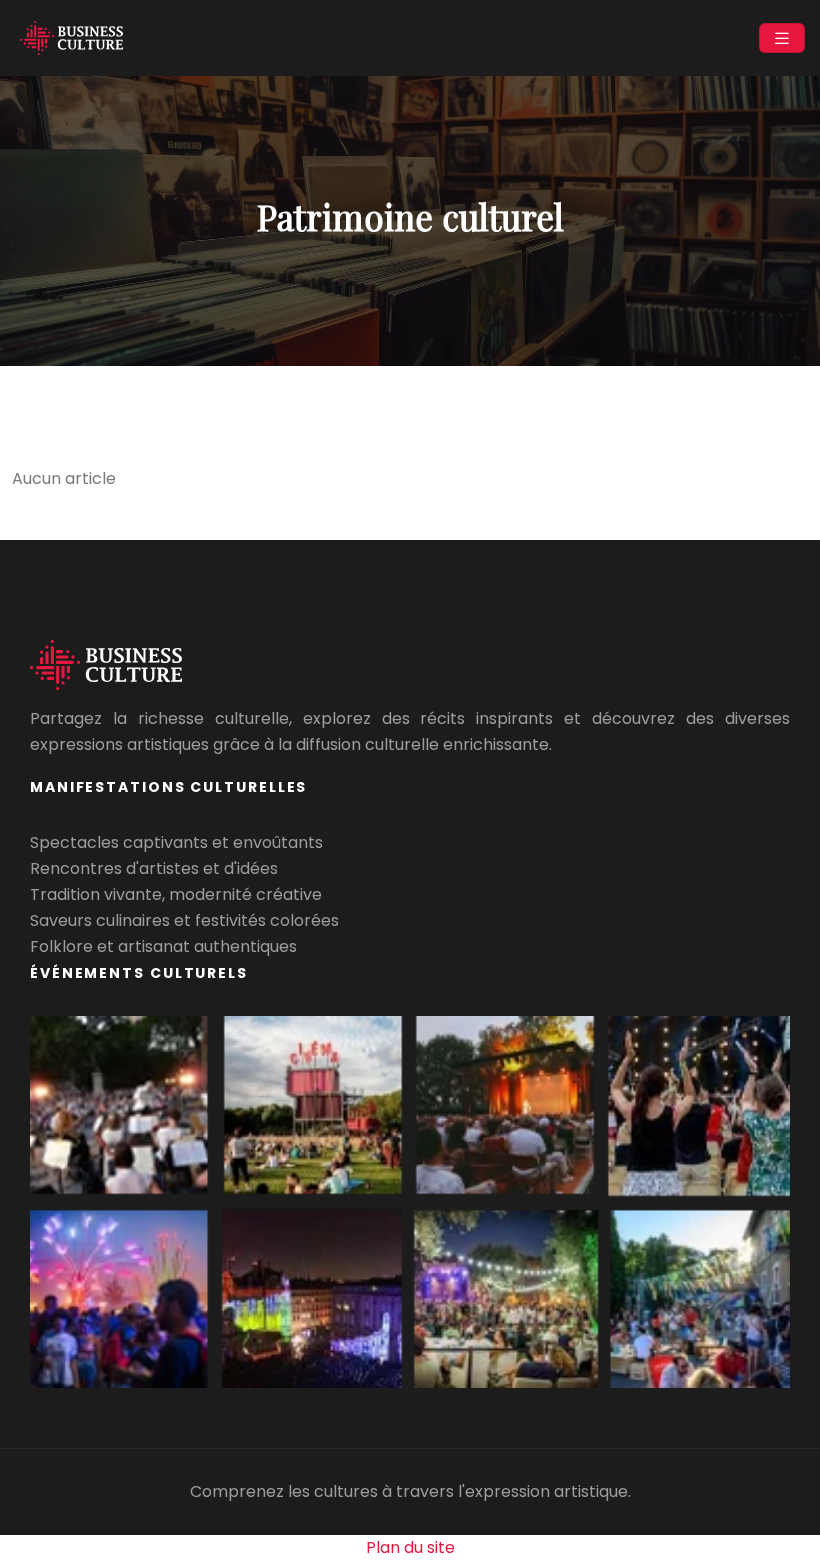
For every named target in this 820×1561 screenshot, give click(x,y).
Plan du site (410, 1547)
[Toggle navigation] (782, 38)
